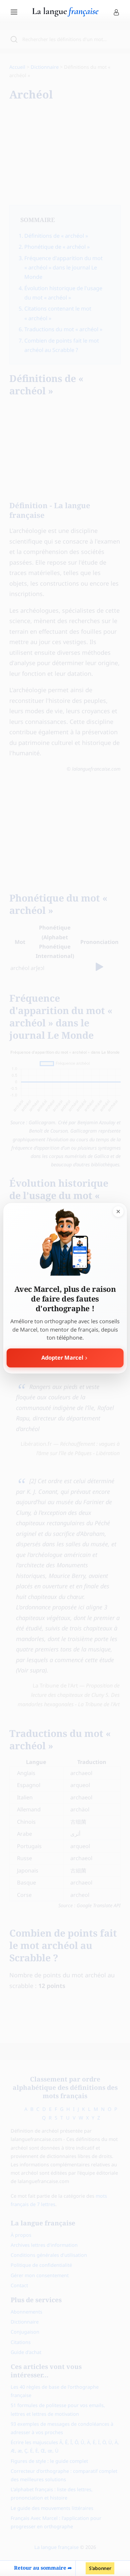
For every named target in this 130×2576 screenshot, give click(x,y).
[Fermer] (118, 1211)
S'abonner (100, 2568)
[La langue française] (65, 14)
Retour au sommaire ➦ (43, 2568)
